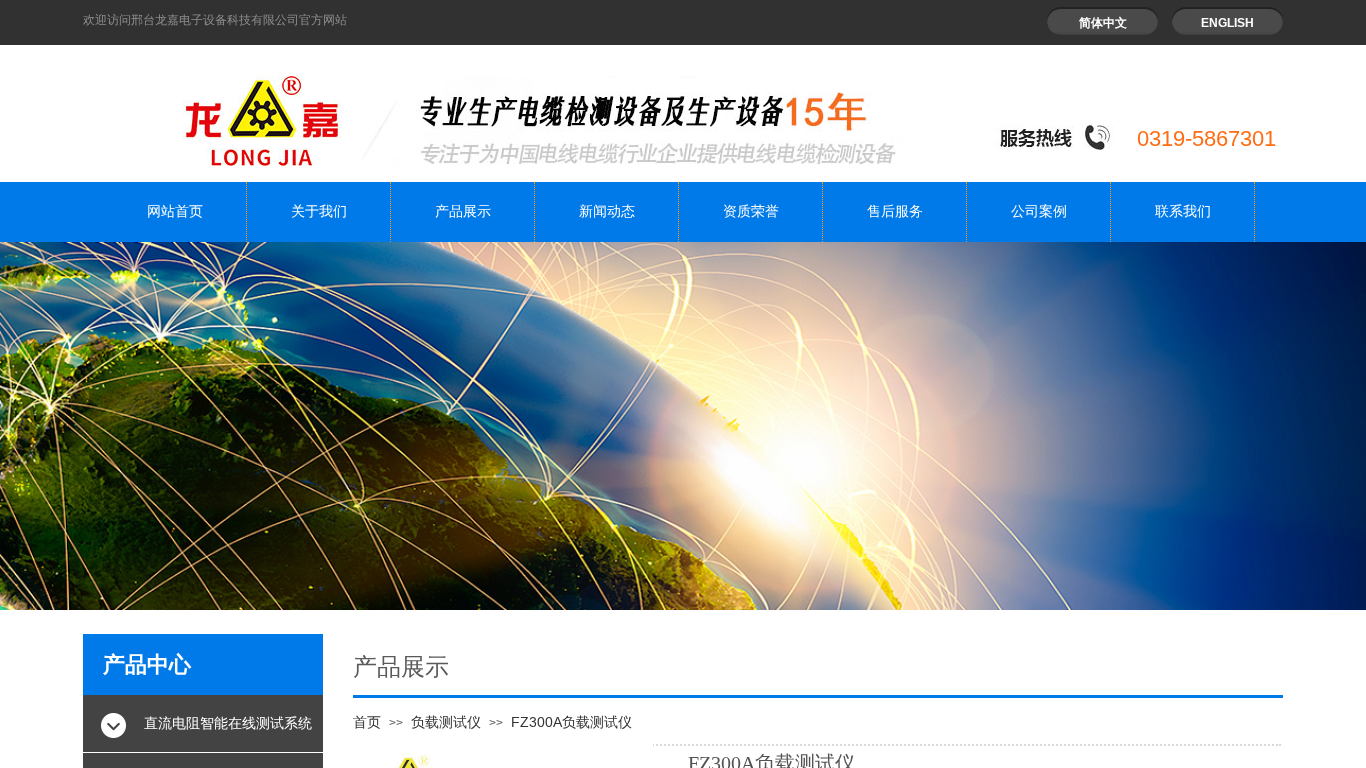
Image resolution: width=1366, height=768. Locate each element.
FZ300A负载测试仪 (571, 722)
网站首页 (175, 211)
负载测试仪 (446, 722)
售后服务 (895, 211)
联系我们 (1183, 211)
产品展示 (463, 211)
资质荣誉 (751, 211)
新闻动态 (607, 211)
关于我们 (319, 211)
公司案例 (1039, 211)
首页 (367, 722)
